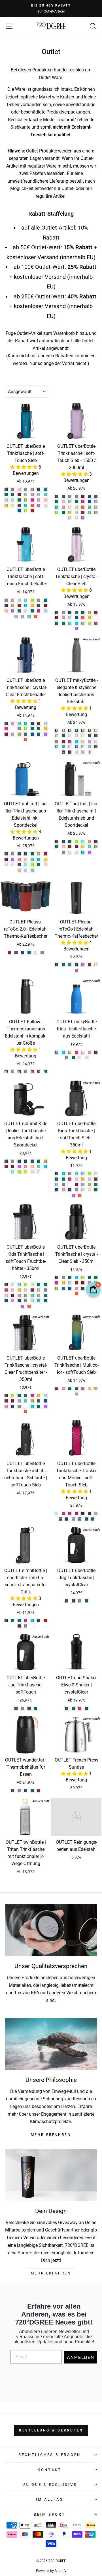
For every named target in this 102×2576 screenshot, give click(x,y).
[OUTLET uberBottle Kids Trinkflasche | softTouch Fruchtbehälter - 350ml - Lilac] (19, 1295)
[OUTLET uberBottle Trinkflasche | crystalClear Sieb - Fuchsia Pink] (96, 623)
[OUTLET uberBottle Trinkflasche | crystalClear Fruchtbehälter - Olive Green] (19, 734)
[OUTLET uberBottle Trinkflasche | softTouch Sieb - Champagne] (13, 505)
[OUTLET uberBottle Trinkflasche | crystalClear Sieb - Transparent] (96, 618)
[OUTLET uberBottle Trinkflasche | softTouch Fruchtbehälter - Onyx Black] (39, 606)
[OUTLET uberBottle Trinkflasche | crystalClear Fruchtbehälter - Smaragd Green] (39, 734)
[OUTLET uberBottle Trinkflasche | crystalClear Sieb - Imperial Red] (96, 612)
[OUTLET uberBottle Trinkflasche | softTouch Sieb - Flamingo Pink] (45, 500)
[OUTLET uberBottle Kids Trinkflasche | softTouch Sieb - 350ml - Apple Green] (89, 1174)
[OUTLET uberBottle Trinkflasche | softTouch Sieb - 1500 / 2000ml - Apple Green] (57, 512)
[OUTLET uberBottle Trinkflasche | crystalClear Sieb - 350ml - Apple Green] (83, 1277)
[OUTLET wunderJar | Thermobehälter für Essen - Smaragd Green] (32, 1790)
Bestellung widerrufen (51, 2430)
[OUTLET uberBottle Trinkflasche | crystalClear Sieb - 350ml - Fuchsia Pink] (57, 1283)
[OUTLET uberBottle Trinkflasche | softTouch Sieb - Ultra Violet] (39, 505)
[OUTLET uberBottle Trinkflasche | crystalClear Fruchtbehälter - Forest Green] (39, 729)
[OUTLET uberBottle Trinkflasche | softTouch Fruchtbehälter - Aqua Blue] (26, 600)
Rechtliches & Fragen (50, 2455)
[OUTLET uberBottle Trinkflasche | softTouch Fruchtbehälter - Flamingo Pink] (6, 611)
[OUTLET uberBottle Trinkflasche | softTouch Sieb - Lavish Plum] (19, 495)
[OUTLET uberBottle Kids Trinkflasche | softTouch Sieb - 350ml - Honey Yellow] (83, 1179)
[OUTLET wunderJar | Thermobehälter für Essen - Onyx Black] (13, 1790)
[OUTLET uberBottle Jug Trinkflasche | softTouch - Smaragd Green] (36, 1708)
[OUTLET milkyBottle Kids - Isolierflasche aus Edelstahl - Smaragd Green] (73, 1058)
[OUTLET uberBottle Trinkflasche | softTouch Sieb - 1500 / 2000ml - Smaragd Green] (76, 502)
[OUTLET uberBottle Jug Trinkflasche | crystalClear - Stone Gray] (80, 1601)
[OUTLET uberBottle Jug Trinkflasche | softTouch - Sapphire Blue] (29, 1708)
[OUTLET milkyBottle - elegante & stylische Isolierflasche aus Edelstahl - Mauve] (89, 752)
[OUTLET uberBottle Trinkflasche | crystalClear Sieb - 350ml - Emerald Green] (89, 1277)
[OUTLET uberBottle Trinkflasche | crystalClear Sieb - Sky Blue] (76, 623)
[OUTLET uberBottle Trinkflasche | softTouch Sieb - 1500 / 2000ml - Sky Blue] (57, 507)
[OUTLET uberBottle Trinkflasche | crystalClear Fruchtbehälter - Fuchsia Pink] (6, 729)
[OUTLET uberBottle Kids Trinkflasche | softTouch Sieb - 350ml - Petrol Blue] (96, 1184)
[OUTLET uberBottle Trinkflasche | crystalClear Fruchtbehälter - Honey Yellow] (45, 729)
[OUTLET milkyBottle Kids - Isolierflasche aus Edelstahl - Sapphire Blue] (96, 1052)
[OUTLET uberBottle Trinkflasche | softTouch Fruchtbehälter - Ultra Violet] (13, 611)
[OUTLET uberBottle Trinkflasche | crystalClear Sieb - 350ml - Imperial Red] (76, 1283)
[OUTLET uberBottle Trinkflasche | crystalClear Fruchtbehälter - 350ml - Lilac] (19, 1401)
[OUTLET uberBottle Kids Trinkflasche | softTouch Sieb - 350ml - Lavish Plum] (76, 1184)
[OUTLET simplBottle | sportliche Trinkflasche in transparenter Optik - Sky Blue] (32, 1621)
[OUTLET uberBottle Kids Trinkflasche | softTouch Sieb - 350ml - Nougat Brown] (70, 1174)
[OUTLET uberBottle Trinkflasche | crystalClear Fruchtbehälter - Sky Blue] (26, 723)
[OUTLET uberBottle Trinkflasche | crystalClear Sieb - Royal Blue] (76, 618)
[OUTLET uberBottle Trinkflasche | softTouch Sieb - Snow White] (45, 505)
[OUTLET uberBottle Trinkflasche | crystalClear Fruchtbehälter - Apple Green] (26, 729)
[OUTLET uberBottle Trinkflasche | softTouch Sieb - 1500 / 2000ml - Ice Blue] (76, 512)
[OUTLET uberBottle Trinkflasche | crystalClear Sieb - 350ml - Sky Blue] (76, 1277)
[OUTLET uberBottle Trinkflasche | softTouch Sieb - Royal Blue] (19, 511)
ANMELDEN (81, 2357)
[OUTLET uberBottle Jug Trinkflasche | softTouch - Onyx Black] (16, 1708)
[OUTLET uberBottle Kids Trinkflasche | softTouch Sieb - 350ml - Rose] (63, 1190)
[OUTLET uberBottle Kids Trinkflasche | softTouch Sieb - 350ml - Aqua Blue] (83, 1174)
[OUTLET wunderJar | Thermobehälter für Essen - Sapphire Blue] (26, 1790)
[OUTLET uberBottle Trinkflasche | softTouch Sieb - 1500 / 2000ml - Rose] (63, 507)
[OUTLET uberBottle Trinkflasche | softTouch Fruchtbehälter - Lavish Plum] (45, 606)
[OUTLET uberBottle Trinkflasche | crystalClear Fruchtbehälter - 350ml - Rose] (6, 1406)
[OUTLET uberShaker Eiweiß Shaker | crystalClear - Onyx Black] (67, 1708)
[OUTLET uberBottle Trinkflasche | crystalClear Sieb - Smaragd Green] (83, 612)
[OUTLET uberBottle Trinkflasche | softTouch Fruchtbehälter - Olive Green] (13, 606)
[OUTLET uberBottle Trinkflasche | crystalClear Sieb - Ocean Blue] (70, 623)
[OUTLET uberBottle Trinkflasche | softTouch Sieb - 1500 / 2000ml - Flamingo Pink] (63, 502)
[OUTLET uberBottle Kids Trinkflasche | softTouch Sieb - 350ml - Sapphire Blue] (70, 1190)
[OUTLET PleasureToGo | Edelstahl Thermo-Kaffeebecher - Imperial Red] (89, 965)
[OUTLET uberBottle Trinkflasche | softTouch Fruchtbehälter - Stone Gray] (6, 600)
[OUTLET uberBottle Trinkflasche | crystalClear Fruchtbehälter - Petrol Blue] (26, 734)
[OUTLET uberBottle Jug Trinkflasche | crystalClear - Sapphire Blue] (73, 1601)
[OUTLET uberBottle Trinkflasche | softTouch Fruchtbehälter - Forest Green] (32, 611)
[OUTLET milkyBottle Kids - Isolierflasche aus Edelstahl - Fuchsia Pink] (76, 1052)
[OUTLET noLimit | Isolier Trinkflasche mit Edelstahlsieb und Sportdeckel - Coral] (89, 841)
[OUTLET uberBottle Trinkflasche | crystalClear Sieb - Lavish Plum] (57, 618)
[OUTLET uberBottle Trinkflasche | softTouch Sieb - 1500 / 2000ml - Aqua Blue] (96, 507)
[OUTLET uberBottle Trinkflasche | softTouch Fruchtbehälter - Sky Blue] (26, 606)
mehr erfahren (51, 2135)
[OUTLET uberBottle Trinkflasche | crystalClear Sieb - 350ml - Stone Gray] (63, 1277)
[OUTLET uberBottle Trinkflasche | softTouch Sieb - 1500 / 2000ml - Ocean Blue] (89, 512)
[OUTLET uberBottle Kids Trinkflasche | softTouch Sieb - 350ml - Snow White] (89, 1190)
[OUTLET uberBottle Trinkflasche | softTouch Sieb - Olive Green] (26, 500)
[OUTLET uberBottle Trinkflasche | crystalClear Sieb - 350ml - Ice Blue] (70, 1283)
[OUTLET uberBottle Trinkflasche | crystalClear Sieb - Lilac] (83, 623)
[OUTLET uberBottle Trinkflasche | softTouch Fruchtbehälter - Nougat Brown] (39, 600)
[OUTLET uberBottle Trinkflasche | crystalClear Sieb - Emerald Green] (57, 623)
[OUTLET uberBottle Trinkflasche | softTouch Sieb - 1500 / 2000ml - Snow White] (76, 518)
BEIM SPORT (50, 2514)
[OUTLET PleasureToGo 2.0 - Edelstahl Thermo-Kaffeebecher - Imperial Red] (9, 952)
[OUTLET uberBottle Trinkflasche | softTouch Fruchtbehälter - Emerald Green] (45, 600)
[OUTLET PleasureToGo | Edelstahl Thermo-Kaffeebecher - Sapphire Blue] (76, 965)
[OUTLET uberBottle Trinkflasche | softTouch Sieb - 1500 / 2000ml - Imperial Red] (83, 512)
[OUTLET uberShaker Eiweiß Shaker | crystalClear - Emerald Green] (73, 1708)
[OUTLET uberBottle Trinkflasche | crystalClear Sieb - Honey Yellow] (89, 618)
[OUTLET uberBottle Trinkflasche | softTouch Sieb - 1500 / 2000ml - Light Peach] (76, 507)
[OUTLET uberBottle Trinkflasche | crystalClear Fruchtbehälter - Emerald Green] (32, 729)
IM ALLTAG (50, 2499)
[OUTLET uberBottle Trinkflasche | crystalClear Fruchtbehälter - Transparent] (13, 729)
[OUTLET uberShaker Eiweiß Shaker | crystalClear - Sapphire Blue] (86, 1708)
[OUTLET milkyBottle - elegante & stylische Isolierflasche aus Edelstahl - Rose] (89, 741)
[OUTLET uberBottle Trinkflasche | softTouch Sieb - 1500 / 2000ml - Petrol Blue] (96, 496)
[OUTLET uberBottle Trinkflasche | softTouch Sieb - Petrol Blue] (45, 489)
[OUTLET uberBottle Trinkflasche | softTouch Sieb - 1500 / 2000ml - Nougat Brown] (89, 507)
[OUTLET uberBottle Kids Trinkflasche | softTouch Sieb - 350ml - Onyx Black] (57, 1174)
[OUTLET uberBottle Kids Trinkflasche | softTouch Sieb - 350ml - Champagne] (96, 1174)
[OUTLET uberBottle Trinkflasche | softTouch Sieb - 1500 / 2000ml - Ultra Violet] (83, 518)
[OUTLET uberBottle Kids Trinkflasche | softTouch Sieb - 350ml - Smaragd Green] (96, 1190)
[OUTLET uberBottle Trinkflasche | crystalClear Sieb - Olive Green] (89, 612)
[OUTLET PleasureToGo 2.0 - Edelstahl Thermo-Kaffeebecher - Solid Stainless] (36, 952)
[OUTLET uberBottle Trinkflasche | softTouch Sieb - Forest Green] (19, 500)
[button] (24, 467)
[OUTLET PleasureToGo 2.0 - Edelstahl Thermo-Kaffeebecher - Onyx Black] (16, 952)
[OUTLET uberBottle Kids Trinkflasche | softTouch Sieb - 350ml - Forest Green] (63, 1179)
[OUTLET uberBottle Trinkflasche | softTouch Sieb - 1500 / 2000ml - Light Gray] (76, 496)
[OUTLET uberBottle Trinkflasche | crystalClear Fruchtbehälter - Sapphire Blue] (32, 723)
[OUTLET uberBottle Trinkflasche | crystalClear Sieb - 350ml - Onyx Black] (57, 1277)
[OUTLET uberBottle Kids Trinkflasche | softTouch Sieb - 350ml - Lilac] (83, 1184)
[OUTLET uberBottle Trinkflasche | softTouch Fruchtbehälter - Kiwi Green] (16, 616)
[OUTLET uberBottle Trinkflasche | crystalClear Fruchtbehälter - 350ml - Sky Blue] (32, 1406)
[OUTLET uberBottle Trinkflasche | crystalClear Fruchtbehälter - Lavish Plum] (6, 734)
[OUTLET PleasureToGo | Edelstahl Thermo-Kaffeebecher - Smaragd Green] (63, 965)
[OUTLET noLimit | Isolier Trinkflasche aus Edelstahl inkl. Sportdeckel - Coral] (19, 859)
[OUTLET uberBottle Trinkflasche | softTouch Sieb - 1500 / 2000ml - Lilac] (96, 502)
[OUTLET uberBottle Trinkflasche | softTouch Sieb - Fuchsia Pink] (32, 500)
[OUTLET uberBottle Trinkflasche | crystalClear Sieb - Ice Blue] (70, 618)
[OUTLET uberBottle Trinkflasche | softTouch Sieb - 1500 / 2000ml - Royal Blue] (89, 502)
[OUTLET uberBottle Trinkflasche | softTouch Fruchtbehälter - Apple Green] (32, 600)
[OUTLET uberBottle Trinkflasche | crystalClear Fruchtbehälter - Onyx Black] (6, 723)
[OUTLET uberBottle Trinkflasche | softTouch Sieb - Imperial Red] (32, 511)
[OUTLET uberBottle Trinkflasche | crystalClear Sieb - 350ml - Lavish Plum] (83, 1283)
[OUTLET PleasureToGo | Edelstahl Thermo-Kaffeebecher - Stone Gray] (76, 970)
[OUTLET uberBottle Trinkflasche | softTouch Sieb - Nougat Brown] (32, 489)
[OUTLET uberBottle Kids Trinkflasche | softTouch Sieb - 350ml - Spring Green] (83, 1190)
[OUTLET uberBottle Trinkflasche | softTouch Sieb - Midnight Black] (19, 505)
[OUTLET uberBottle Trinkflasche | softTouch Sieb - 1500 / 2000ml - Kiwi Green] (70, 502)
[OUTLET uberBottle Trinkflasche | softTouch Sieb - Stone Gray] (26, 489)
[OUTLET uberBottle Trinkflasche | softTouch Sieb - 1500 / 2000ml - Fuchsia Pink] (83, 502)
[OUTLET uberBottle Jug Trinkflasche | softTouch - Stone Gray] (23, 1708)
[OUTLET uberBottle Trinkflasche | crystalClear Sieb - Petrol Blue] (76, 612)
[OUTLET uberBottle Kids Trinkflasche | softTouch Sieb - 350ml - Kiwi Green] (57, 1184)
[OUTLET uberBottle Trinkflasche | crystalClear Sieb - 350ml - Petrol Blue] (63, 1288)
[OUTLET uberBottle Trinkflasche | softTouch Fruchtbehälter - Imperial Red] (19, 606)
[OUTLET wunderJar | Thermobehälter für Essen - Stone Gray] (19, 1790)
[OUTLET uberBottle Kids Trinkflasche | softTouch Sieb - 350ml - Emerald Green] (57, 1179)
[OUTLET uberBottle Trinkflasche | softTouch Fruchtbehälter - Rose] (13, 600)
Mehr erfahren (51, 2273)
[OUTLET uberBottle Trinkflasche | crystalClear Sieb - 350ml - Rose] (76, 1288)
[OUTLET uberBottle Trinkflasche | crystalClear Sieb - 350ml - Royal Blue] (70, 1288)
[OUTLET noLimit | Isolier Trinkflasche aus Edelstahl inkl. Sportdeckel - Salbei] (19, 870)
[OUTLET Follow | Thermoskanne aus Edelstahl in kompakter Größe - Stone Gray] (26, 1072)
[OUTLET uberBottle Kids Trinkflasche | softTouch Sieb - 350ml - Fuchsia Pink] (70, 1179)
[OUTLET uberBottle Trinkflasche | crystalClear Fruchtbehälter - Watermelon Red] (26, 740)
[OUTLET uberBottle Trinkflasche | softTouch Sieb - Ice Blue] (6, 500)
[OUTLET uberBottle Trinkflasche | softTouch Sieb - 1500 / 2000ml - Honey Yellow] (70, 512)
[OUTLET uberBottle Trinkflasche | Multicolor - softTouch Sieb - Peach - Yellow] (96, 1388)
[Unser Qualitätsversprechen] (51, 1930)
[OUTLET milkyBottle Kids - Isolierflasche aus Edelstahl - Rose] (89, 1052)
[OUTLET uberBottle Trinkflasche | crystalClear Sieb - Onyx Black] (57, 612)
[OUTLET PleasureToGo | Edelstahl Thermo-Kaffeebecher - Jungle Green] (70, 965)
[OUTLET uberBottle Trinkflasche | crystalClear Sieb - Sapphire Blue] (70, 612)
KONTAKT (50, 2470)
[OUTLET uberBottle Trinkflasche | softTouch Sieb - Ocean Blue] (45, 495)
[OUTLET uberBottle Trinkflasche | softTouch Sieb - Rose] (39, 500)
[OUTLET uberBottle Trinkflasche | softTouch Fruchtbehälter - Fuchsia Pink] (39, 611)
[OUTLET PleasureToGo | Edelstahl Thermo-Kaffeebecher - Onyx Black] (57, 965)
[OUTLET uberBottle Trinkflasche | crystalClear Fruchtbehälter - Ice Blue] (45, 723)
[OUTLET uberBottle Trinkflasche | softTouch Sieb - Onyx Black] (6, 489)
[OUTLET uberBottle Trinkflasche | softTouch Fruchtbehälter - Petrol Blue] (19, 611)
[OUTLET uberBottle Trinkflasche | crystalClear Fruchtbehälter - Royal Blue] (32, 734)
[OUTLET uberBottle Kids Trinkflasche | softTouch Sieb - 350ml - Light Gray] (63, 1184)
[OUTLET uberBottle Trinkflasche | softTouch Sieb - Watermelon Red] (32, 505)
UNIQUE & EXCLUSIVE (50, 2485)
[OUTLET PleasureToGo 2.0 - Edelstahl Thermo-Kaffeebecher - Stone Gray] (42, 952)
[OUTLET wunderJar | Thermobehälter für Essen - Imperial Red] (39, 1790)
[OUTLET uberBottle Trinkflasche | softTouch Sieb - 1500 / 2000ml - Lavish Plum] (83, 496)
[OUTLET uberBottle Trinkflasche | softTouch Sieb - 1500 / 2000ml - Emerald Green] (57, 502)
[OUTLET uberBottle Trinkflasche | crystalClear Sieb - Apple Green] (89, 623)
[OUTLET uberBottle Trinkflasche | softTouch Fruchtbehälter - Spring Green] (19, 600)
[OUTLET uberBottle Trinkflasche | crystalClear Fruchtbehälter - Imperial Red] (39, 723)
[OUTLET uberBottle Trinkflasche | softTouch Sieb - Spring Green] (13, 500)
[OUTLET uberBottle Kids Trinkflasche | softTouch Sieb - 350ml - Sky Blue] (63, 1174)
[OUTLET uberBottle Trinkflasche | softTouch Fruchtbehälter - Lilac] (23, 616)
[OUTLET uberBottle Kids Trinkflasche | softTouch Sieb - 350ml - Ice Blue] (89, 1179)
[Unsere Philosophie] (51, 2044)
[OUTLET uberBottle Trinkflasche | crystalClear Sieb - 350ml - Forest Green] (96, 1277)
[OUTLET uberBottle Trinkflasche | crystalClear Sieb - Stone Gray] (63, 612)
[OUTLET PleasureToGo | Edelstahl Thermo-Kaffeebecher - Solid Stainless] (96, 965)
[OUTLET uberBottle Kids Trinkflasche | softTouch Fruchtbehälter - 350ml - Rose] (13, 1301)
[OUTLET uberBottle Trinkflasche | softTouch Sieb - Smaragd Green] (13, 495)
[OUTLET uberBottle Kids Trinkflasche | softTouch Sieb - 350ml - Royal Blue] (57, 1190)
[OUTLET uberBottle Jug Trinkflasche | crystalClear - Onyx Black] (67, 1601)
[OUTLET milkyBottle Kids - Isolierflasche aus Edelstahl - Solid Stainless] (80, 1058)
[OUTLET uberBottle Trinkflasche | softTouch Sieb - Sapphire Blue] (39, 489)
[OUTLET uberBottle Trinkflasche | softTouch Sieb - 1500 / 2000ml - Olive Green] (96, 512)
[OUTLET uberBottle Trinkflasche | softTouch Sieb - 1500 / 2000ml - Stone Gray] (70, 496)
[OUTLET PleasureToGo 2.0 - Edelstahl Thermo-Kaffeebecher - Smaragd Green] (29, 952)
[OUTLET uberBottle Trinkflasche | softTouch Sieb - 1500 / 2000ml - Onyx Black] (57, 496)
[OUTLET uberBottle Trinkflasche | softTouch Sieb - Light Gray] (13, 489)
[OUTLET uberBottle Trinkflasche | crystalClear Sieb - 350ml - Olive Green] (57, 1288)
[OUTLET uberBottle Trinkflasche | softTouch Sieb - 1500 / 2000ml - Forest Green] (63, 512)
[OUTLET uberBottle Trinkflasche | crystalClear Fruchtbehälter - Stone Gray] (19, 729)
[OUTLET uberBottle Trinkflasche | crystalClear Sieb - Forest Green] (63, 623)
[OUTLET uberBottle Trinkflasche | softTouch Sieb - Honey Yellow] (6, 505)
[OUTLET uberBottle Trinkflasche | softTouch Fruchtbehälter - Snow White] (26, 611)
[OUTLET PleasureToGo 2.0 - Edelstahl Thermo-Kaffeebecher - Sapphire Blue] (23, 952)
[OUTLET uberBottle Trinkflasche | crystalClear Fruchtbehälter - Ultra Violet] (45, 734)
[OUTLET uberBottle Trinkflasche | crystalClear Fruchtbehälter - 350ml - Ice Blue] (45, 1396)
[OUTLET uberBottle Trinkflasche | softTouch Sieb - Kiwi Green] (26, 495)
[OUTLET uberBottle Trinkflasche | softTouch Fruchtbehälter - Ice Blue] (45, 611)
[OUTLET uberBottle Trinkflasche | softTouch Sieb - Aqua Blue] (39, 495)
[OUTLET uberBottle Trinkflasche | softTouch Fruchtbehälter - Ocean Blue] (29, 616)
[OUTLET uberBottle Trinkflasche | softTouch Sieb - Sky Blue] (26, 505)
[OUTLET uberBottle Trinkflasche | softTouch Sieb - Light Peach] (19, 489)
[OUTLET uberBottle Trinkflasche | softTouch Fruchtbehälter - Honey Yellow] (32, 606)
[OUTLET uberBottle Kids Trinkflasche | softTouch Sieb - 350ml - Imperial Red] (96, 1179)
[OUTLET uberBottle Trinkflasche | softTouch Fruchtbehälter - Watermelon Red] (36, 616)
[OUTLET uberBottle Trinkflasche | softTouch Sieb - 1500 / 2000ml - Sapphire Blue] (89, 496)
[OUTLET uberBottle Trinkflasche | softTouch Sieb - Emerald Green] (6, 495)
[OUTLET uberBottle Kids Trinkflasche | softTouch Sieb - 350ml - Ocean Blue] (76, 1174)
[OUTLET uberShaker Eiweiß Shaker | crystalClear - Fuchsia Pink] (80, 1708)
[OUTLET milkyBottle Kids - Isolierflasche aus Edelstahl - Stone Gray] (67, 1058)
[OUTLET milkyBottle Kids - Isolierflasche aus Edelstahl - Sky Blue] (63, 1052)
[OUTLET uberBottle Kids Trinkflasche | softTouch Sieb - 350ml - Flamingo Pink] (76, 1179)
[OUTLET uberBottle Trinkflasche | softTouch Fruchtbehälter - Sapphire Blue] (6, 606)
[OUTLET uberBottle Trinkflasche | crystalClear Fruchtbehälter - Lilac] (13, 734)
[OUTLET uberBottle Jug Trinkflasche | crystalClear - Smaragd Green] (86, 1601)
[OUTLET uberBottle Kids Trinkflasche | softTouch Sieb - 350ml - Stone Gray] (76, 1190)
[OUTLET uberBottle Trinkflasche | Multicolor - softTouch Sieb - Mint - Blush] (89, 1388)
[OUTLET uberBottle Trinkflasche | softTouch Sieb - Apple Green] (26, 511)
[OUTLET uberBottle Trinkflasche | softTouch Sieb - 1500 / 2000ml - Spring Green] (70, 518)
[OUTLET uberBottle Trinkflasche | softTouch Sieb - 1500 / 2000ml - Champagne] (70, 507)
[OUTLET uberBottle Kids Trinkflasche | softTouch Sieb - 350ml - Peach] (70, 1184)
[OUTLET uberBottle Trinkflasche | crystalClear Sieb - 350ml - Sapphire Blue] (83, 1288)
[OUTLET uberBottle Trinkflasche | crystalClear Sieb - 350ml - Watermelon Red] (76, 1294)
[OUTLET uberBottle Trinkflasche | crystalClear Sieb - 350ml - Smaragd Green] (70, 1277)
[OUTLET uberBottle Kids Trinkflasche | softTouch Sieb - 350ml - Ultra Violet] (73, 1195)
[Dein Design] (51, 2175)
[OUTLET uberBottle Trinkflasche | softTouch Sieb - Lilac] (32, 495)
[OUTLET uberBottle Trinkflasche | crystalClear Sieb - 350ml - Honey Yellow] (63, 1283)
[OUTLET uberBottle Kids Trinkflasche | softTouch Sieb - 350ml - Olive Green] (89, 1184)
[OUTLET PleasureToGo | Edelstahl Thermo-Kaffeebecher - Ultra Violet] (83, 965)
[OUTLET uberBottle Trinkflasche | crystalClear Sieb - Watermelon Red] (83, 618)
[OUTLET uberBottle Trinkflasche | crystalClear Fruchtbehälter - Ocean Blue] (19, 723)
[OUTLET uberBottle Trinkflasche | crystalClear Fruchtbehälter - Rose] (13, 723)
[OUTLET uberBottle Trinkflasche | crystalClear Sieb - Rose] (63, 618)
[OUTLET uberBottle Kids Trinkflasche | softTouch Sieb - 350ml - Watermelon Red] (80, 1195)
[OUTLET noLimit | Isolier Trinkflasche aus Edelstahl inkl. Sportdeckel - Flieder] (26, 870)
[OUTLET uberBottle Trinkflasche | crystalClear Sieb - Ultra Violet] (76, 629)
